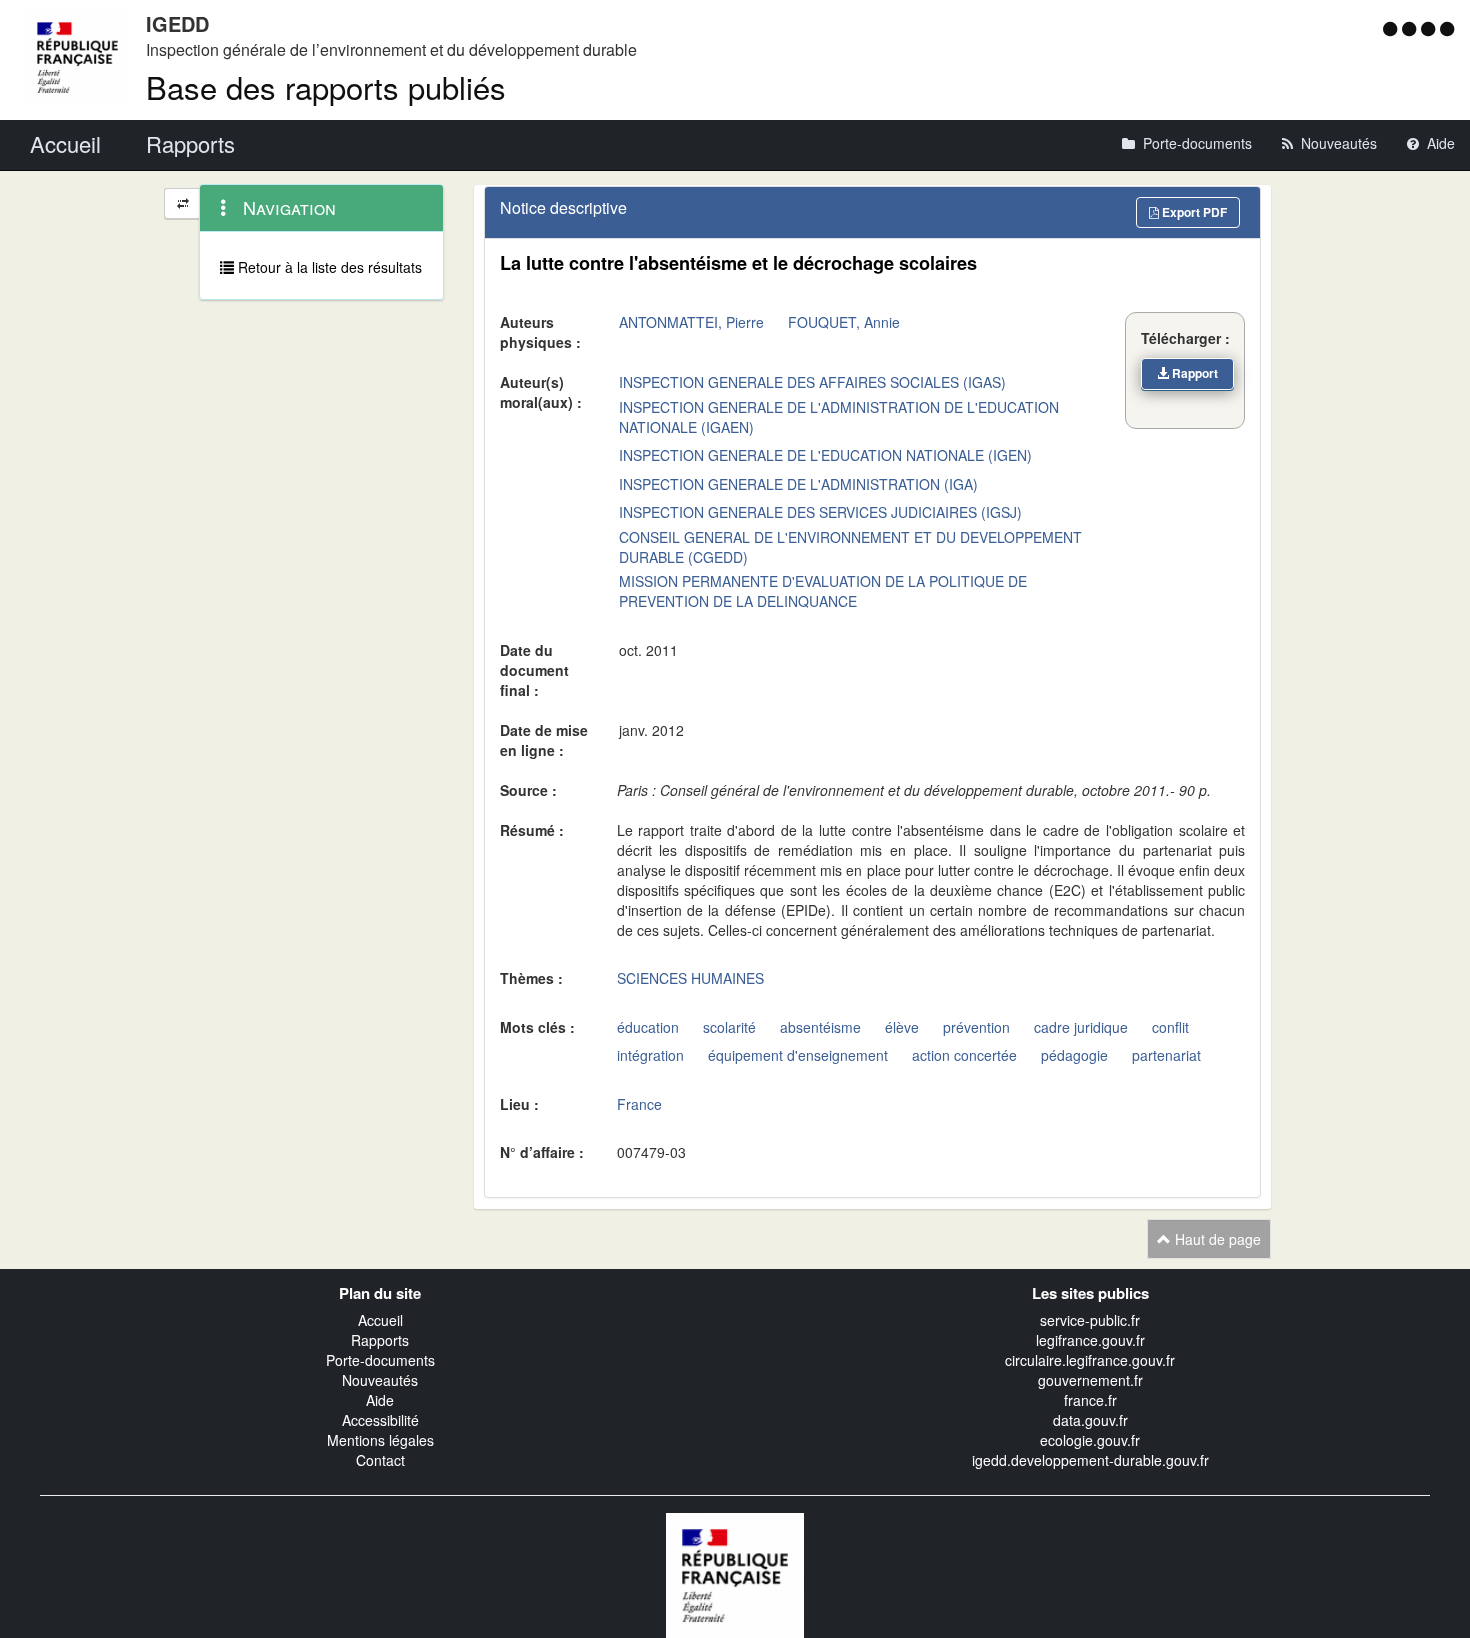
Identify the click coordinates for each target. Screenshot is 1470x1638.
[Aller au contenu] (1411, 28)
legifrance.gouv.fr (1090, 1340)
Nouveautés (380, 1380)
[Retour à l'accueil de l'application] (735, 1574)
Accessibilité (380, 1420)
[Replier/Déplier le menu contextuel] (182, 203)
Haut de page (1216, 1239)
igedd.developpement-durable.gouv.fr (1090, 1460)
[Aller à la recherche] (1430, 28)
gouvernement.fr (1090, 1380)
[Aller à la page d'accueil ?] (1447, 28)
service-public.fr (1090, 1320)
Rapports (380, 1340)
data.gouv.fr (1090, 1420)
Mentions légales (380, 1440)
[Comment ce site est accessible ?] (1392, 28)
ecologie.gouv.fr (1090, 1440)
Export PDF (1193, 212)
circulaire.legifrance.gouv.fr (1090, 1360)
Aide (380, 1400)
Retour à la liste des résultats (328, 267)
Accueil (380, 1320)
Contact (380, 1460)
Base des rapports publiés (326, 86)
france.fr (1090, 1400)
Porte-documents (380, 1360)
